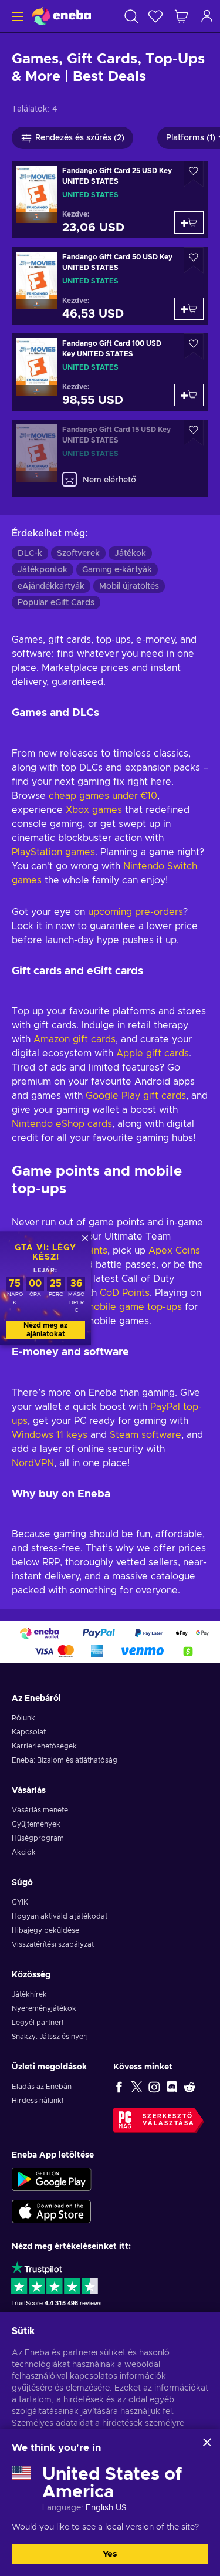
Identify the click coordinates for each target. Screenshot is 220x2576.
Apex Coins (174, 1251)
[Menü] (16, 16)
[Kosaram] (181, 16)
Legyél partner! (38, 2023)
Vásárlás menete (40, 1810)
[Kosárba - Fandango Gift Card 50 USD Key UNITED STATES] (189, 309)
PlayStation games (53, 852)
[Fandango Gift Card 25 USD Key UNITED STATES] (110, 200)
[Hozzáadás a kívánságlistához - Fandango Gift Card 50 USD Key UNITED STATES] (194, 260)
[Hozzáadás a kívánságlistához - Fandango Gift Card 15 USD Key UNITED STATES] (194, 433)
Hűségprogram (38, 1838)
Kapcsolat (29, 1732)
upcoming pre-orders (136, 912)
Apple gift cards (153, 1054)
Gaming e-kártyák (117, 570)
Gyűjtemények (36, 1824)
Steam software (144, 1435)
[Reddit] (189, 2087)
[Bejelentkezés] (207, 16)
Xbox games (94, 810)
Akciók (24, 1852)
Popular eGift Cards (56, 603)
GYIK (20, 1902)
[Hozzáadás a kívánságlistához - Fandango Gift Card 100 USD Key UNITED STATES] (194, 347)
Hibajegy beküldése (45, 1930)
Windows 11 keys (50, 1435)
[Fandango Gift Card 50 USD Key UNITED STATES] (110, 286)
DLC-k (30, 553)
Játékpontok (43, 570)
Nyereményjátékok (44, 2008)
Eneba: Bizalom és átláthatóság (65, 1760)
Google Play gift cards (136, 1096)
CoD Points (125, 1293)
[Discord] (172, 2087)
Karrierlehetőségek (44, 1746)
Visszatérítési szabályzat (53, 1944)
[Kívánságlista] (155, 16)
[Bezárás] (207, 2442)
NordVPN (33, 1463)
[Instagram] (154, 2087)
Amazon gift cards (75, 1039)
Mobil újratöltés (129, 586)
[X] (137, 2087)
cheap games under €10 (103, 796)
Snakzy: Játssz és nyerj (50, 2037)
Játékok (130, 553)
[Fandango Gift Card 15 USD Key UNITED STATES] (110, 458)
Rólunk (23, 1718)
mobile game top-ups (134, 1307)
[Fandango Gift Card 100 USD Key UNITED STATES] (110, 372)
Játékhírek (29, 1994)
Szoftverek (78, 553)
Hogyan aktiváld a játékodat (60, 1916)
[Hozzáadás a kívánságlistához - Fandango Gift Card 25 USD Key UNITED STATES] (194, 174)
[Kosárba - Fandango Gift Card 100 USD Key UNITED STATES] (189, 395)
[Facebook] (119, 2087)
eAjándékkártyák (51, 586)
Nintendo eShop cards (62, 1124)
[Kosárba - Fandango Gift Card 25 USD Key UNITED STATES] (189, 222)
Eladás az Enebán (42, 2087)
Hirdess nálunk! (38, 2101)
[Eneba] (62, 16)
